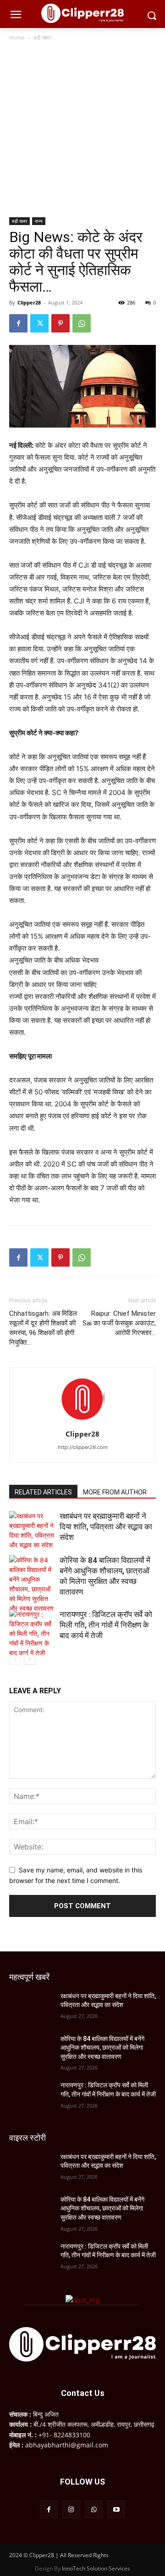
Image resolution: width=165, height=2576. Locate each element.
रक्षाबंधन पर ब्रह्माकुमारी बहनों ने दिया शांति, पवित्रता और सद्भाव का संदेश (106, 1527)
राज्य (39, 221)
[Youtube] (116, 2509)
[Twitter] (39, 323)
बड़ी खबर (42, 37)
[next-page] (30, 1659)
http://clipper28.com (83, 1447)
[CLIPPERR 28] (82, 13)
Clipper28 (29, 302)
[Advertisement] (82, 130)
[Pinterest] (60, 323)
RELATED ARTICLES (43, 1492)
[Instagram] (71, 2509)
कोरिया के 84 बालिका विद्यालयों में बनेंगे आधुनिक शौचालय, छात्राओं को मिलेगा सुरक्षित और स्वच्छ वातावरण (102, 2048)
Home (17, 37)
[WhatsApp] (82, 323)
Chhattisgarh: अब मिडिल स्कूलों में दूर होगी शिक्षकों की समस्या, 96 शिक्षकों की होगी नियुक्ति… (43, 1328)
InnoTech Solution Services (96, 2568)
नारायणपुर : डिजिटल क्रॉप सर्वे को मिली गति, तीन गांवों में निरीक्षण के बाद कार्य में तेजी (106, 1625)
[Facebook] (18, 323)
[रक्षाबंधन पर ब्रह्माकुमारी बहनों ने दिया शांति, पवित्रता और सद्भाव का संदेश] (32, 1530)
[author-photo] (82, 1421)
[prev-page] (15, 1659)
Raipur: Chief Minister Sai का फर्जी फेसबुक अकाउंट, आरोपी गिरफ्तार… (119, 1323)
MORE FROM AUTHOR (115, 1492)
